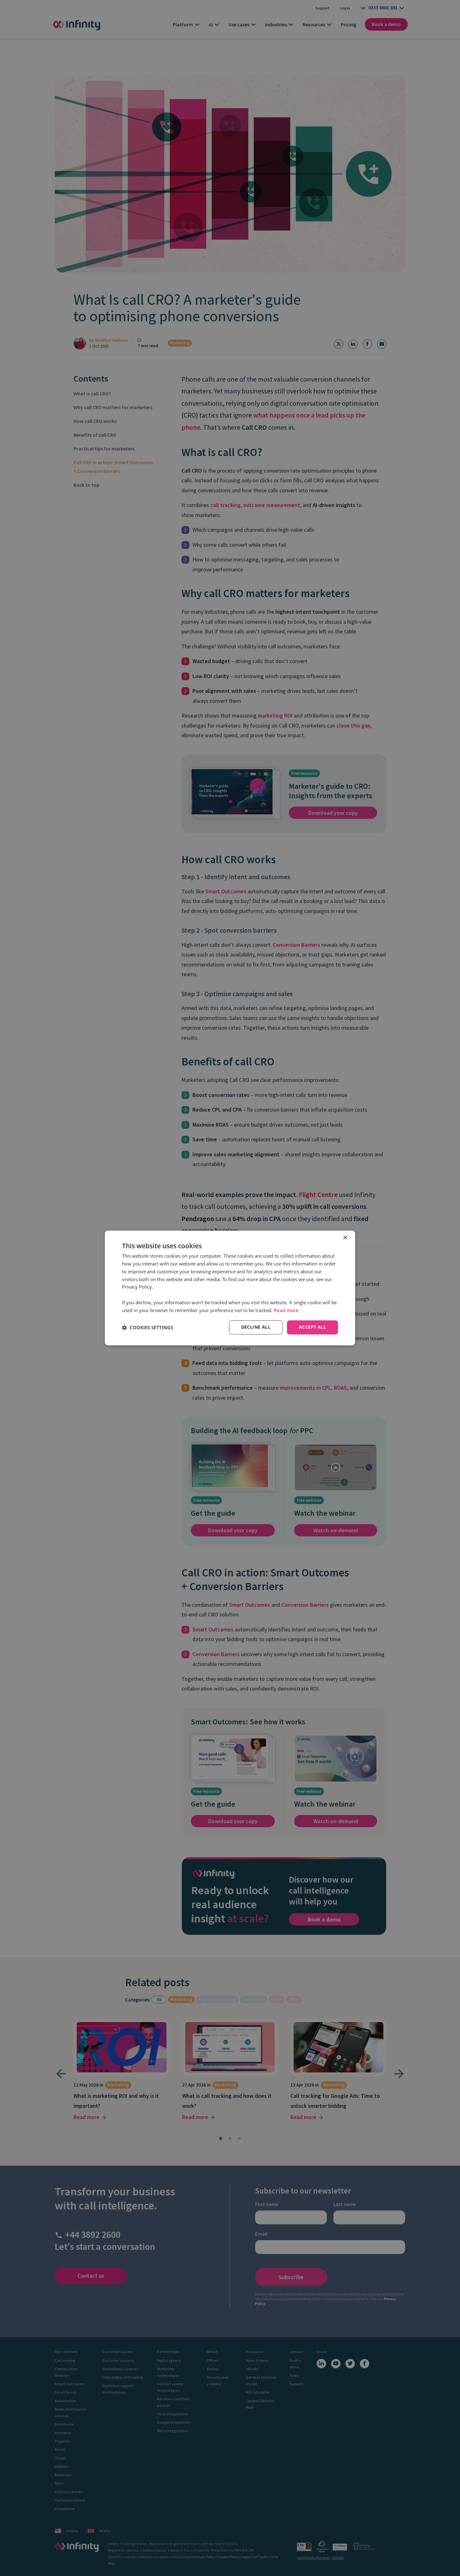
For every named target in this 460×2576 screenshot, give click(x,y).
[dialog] (230, 1288)
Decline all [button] (256, 1327)
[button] (148, 1327)
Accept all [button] (312, 1327)
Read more (286, 1310)
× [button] (345, 1238)
